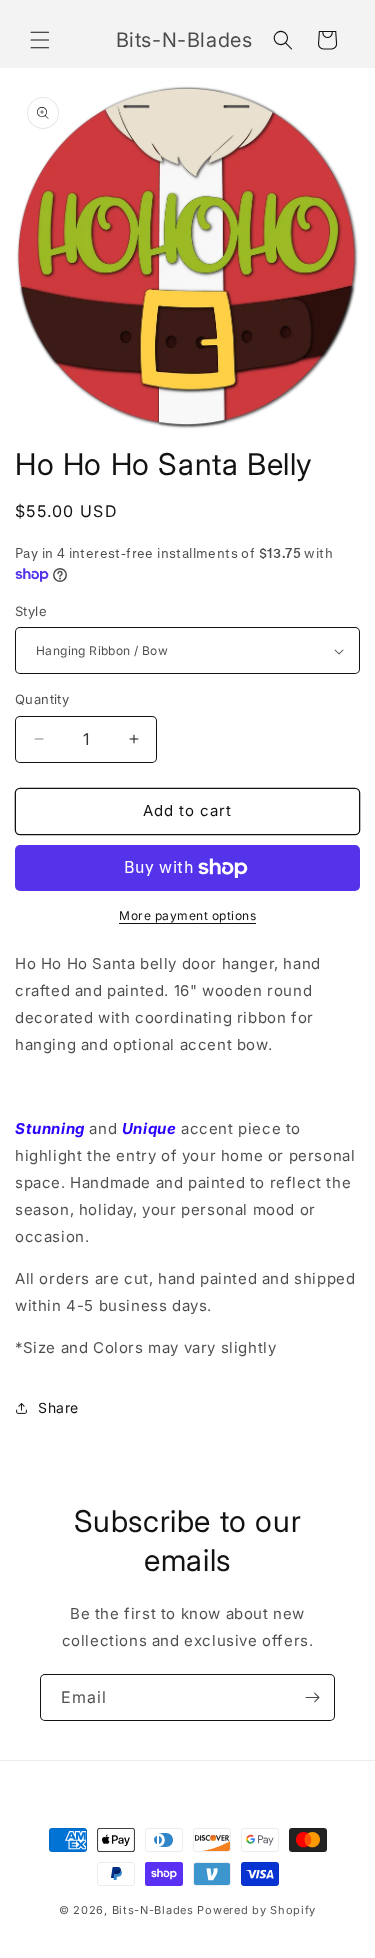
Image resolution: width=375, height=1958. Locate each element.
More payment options (187, 915)
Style (31, 611)
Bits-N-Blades (153, 1910)
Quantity (42, 699)
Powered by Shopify (256, 1910)
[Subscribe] (312, 1697)
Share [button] (58, 1407)
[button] (40, 40)
